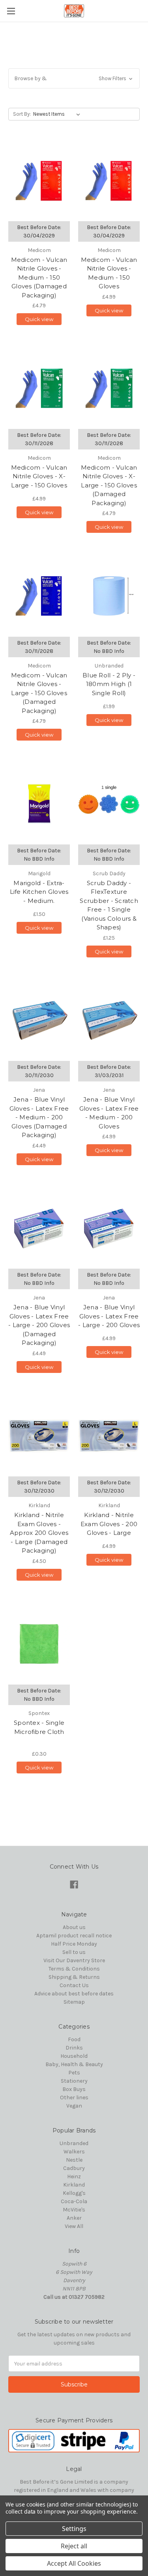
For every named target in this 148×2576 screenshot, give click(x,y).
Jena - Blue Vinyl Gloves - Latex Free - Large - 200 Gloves (109, 1316)
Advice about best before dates (74, 1994)
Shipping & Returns (74, 1977)
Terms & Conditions (74, 1969)
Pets (74, 2073)
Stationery (74, 2081)
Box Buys (74, 2089)
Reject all (74, 2546)
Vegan (74, 2106)
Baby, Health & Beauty (74, 2064)
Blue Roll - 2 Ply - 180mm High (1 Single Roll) (109, 684)
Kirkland (74, 2185)
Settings (74, 2529)
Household (74, 2056)
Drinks (74, 2048)
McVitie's (74, 2210)
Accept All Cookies (74, 2563)
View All (74, 2226)
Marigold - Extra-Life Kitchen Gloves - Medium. (39, 892)
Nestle (74, 2160)
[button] (74, 78)
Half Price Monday (74, 1944)
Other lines (74, 2097)
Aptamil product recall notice (74, 1936)
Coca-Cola (74, 2201)
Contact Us (74, 1985)
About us (74, 1927)
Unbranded (74, 2143)
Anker (74, 2218)
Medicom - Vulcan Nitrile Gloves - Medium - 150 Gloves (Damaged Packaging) (39, 277)
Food (74, 2039)
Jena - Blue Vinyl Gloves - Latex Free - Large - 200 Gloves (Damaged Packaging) (39, 1325)
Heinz (74, 2176)
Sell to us (74, 1952)
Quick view (39, 319)
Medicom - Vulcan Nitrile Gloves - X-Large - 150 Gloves (39, 476)
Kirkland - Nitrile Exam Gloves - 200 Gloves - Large (109, 1524)
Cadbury (74, 2168)
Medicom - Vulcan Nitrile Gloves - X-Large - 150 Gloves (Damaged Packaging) (109, 485)
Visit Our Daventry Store (74, 1960)
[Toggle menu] (11, 11)
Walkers (74, 2152)
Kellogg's (74, 2193)
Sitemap (74, 2002)
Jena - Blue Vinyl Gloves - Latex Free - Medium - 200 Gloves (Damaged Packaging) (39, 1117)
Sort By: (22, 114)
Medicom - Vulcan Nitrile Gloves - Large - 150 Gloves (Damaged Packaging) (39, 693)
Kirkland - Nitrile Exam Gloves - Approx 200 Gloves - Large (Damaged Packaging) (39, 1533)
